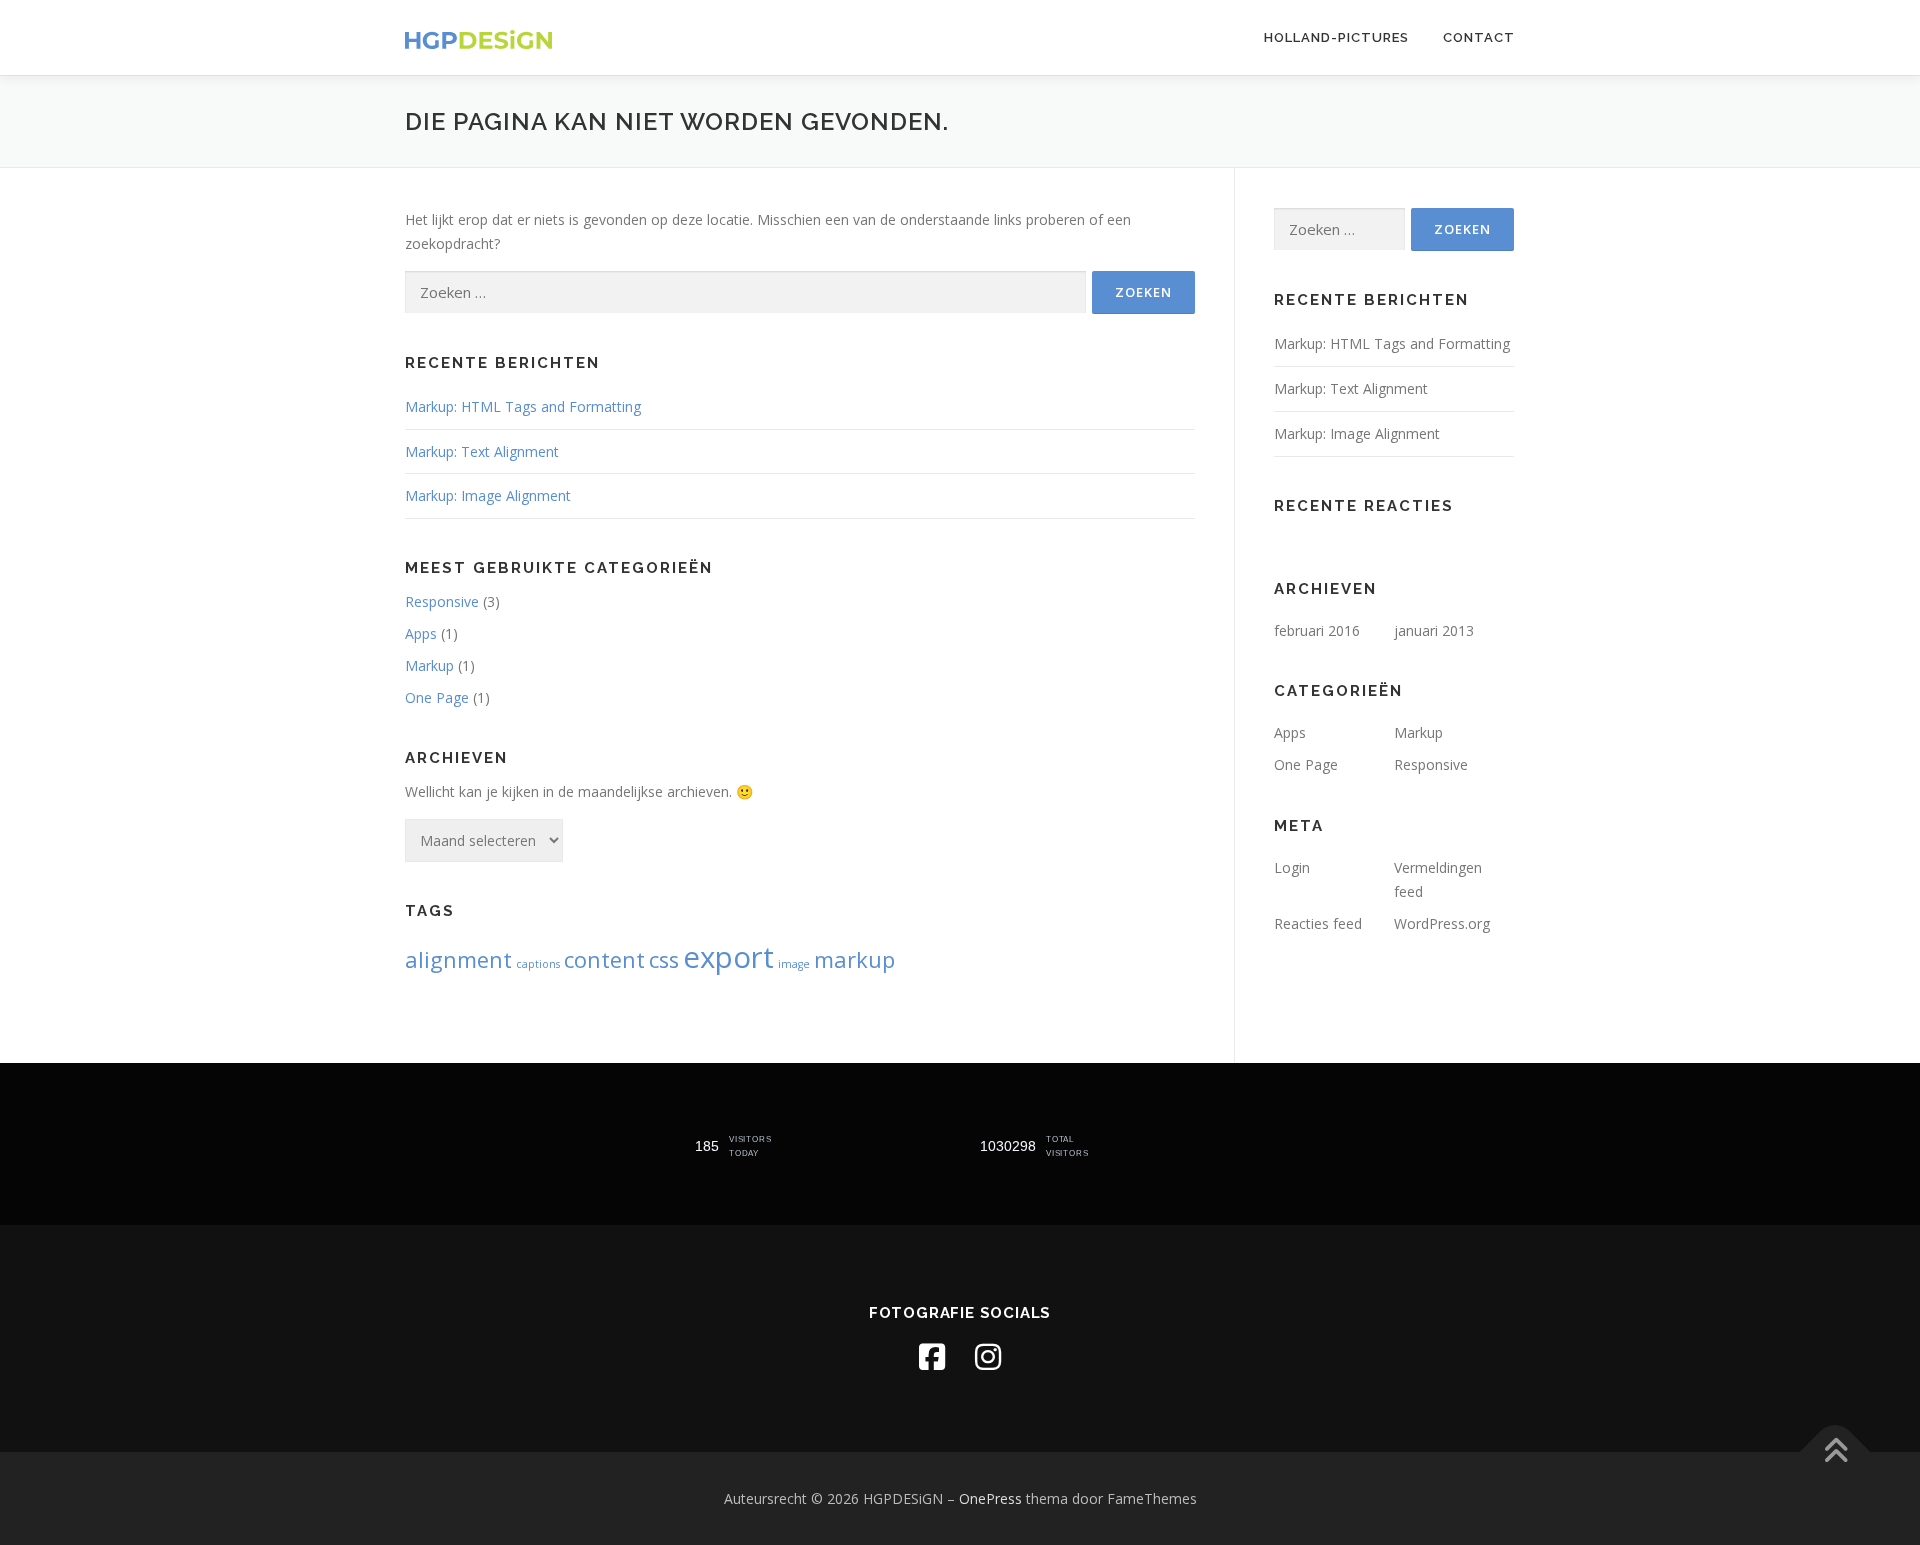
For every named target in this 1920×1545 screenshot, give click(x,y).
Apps (421, 633)
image (794, 964)
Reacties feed (1318, 923)
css (664, 959)
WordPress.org (1442, 923)
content (604, 959)
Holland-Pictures (1336, 37)
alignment (458, 959)
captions (538, 964)
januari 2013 (1434, 630)
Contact (1479, 37)
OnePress (990, 1498)
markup (854, 959)
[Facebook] (932, 1357)
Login (1292, 867)
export (728, 957)
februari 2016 (1317, 630)
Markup (429, 665)
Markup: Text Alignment (482, 451)
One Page (437, 697)
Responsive (442, 601)
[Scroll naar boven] (1835, 1451)
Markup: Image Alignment (488, 495)
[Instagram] (988, 1357)
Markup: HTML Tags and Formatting (523, 406)
